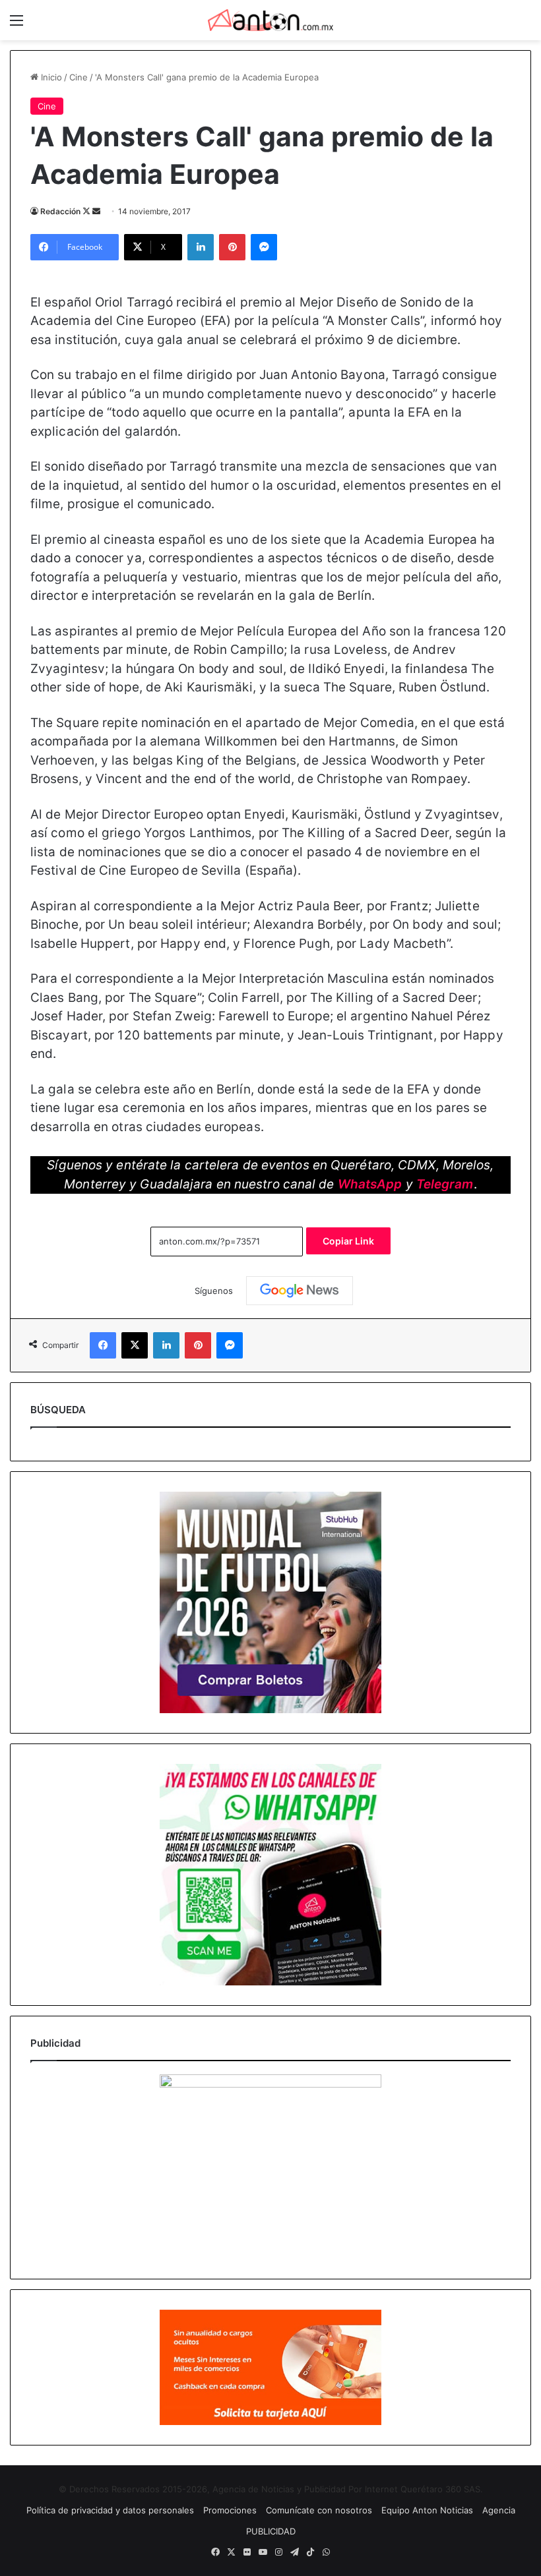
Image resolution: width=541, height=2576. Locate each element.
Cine (79, 77)
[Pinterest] (232, 247)
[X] (135, 1345)
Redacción (60, 211)
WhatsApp (370, 1184)
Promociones (230, 2510)
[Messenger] (264, 247)
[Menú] (16, 25)
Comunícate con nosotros (319, 2510)
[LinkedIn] (201, 247)
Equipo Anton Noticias (427, 2510)
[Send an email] (96, 211)
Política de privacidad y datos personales (110, 2510)
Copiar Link (348, 1241)
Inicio (50, 77)
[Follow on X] (87, 211)
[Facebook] (103, 1345)
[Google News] (300, 1291)
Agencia (499, 2510)
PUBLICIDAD (271, 2531)
